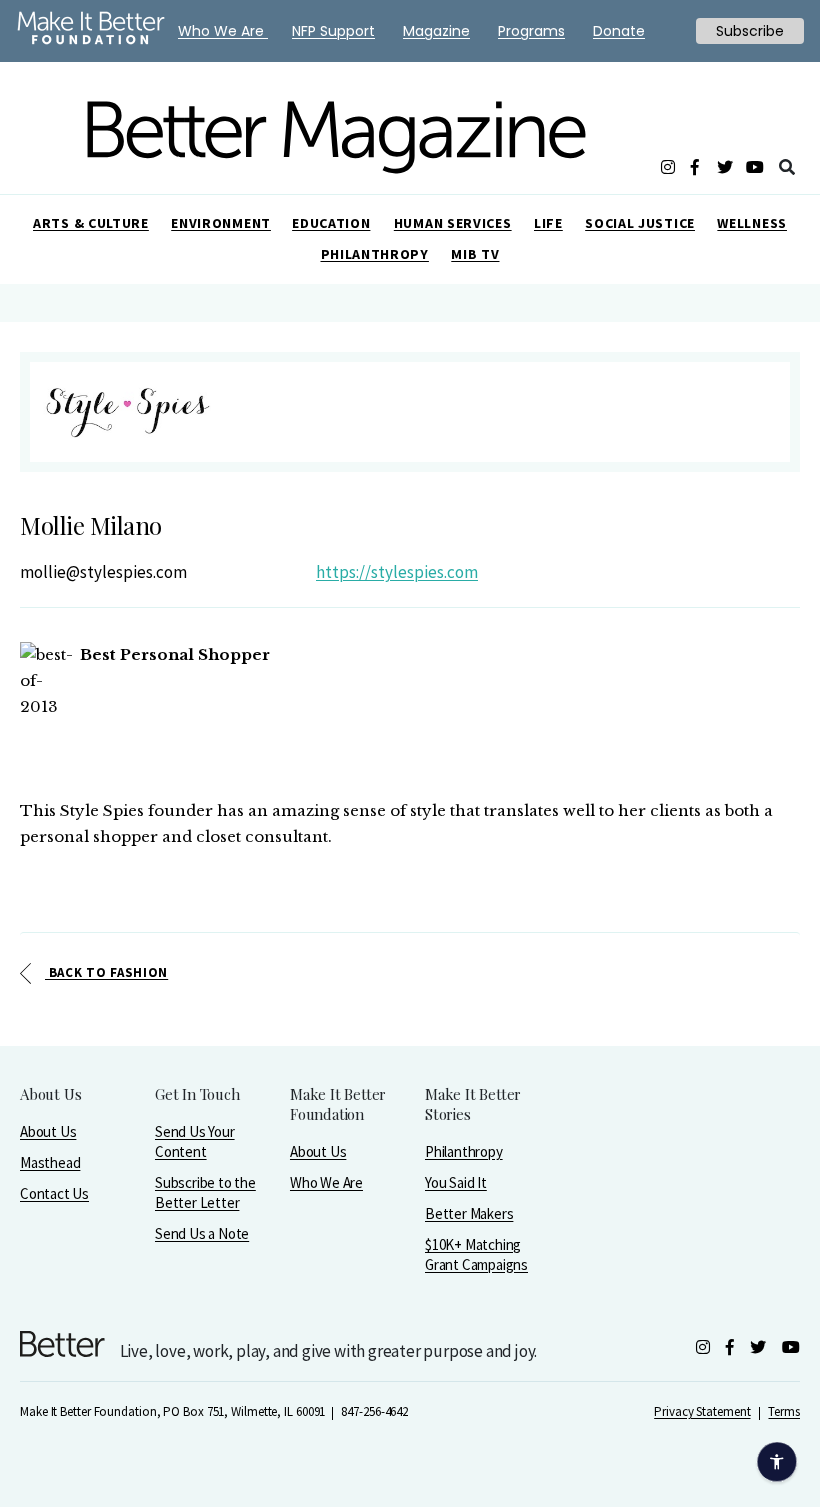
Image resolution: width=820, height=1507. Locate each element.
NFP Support (333, 31)
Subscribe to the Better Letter (205, 1192)
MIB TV (475, 254)
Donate (619, 31)
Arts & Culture (91, 223)
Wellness (752, 223)
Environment (221, 223)
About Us (48, 1131)
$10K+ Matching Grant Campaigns (476, 1254)
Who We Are (326, 1182)
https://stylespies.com (397, 572)
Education (331, 223)
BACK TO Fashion (106, 972)
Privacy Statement (702, 1411)
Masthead (50, 1162)
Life (548, 223)
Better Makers (469, 1213)
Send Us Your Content (195, 1141)
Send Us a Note (202, 1233)
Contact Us (54, 1193)
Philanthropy (375, 254)
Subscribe (750, 31)
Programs (531, 31)
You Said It (456, 1182)
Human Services (453, 223)
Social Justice (640, 223)
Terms (784, 1411)
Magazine (436, 31)
